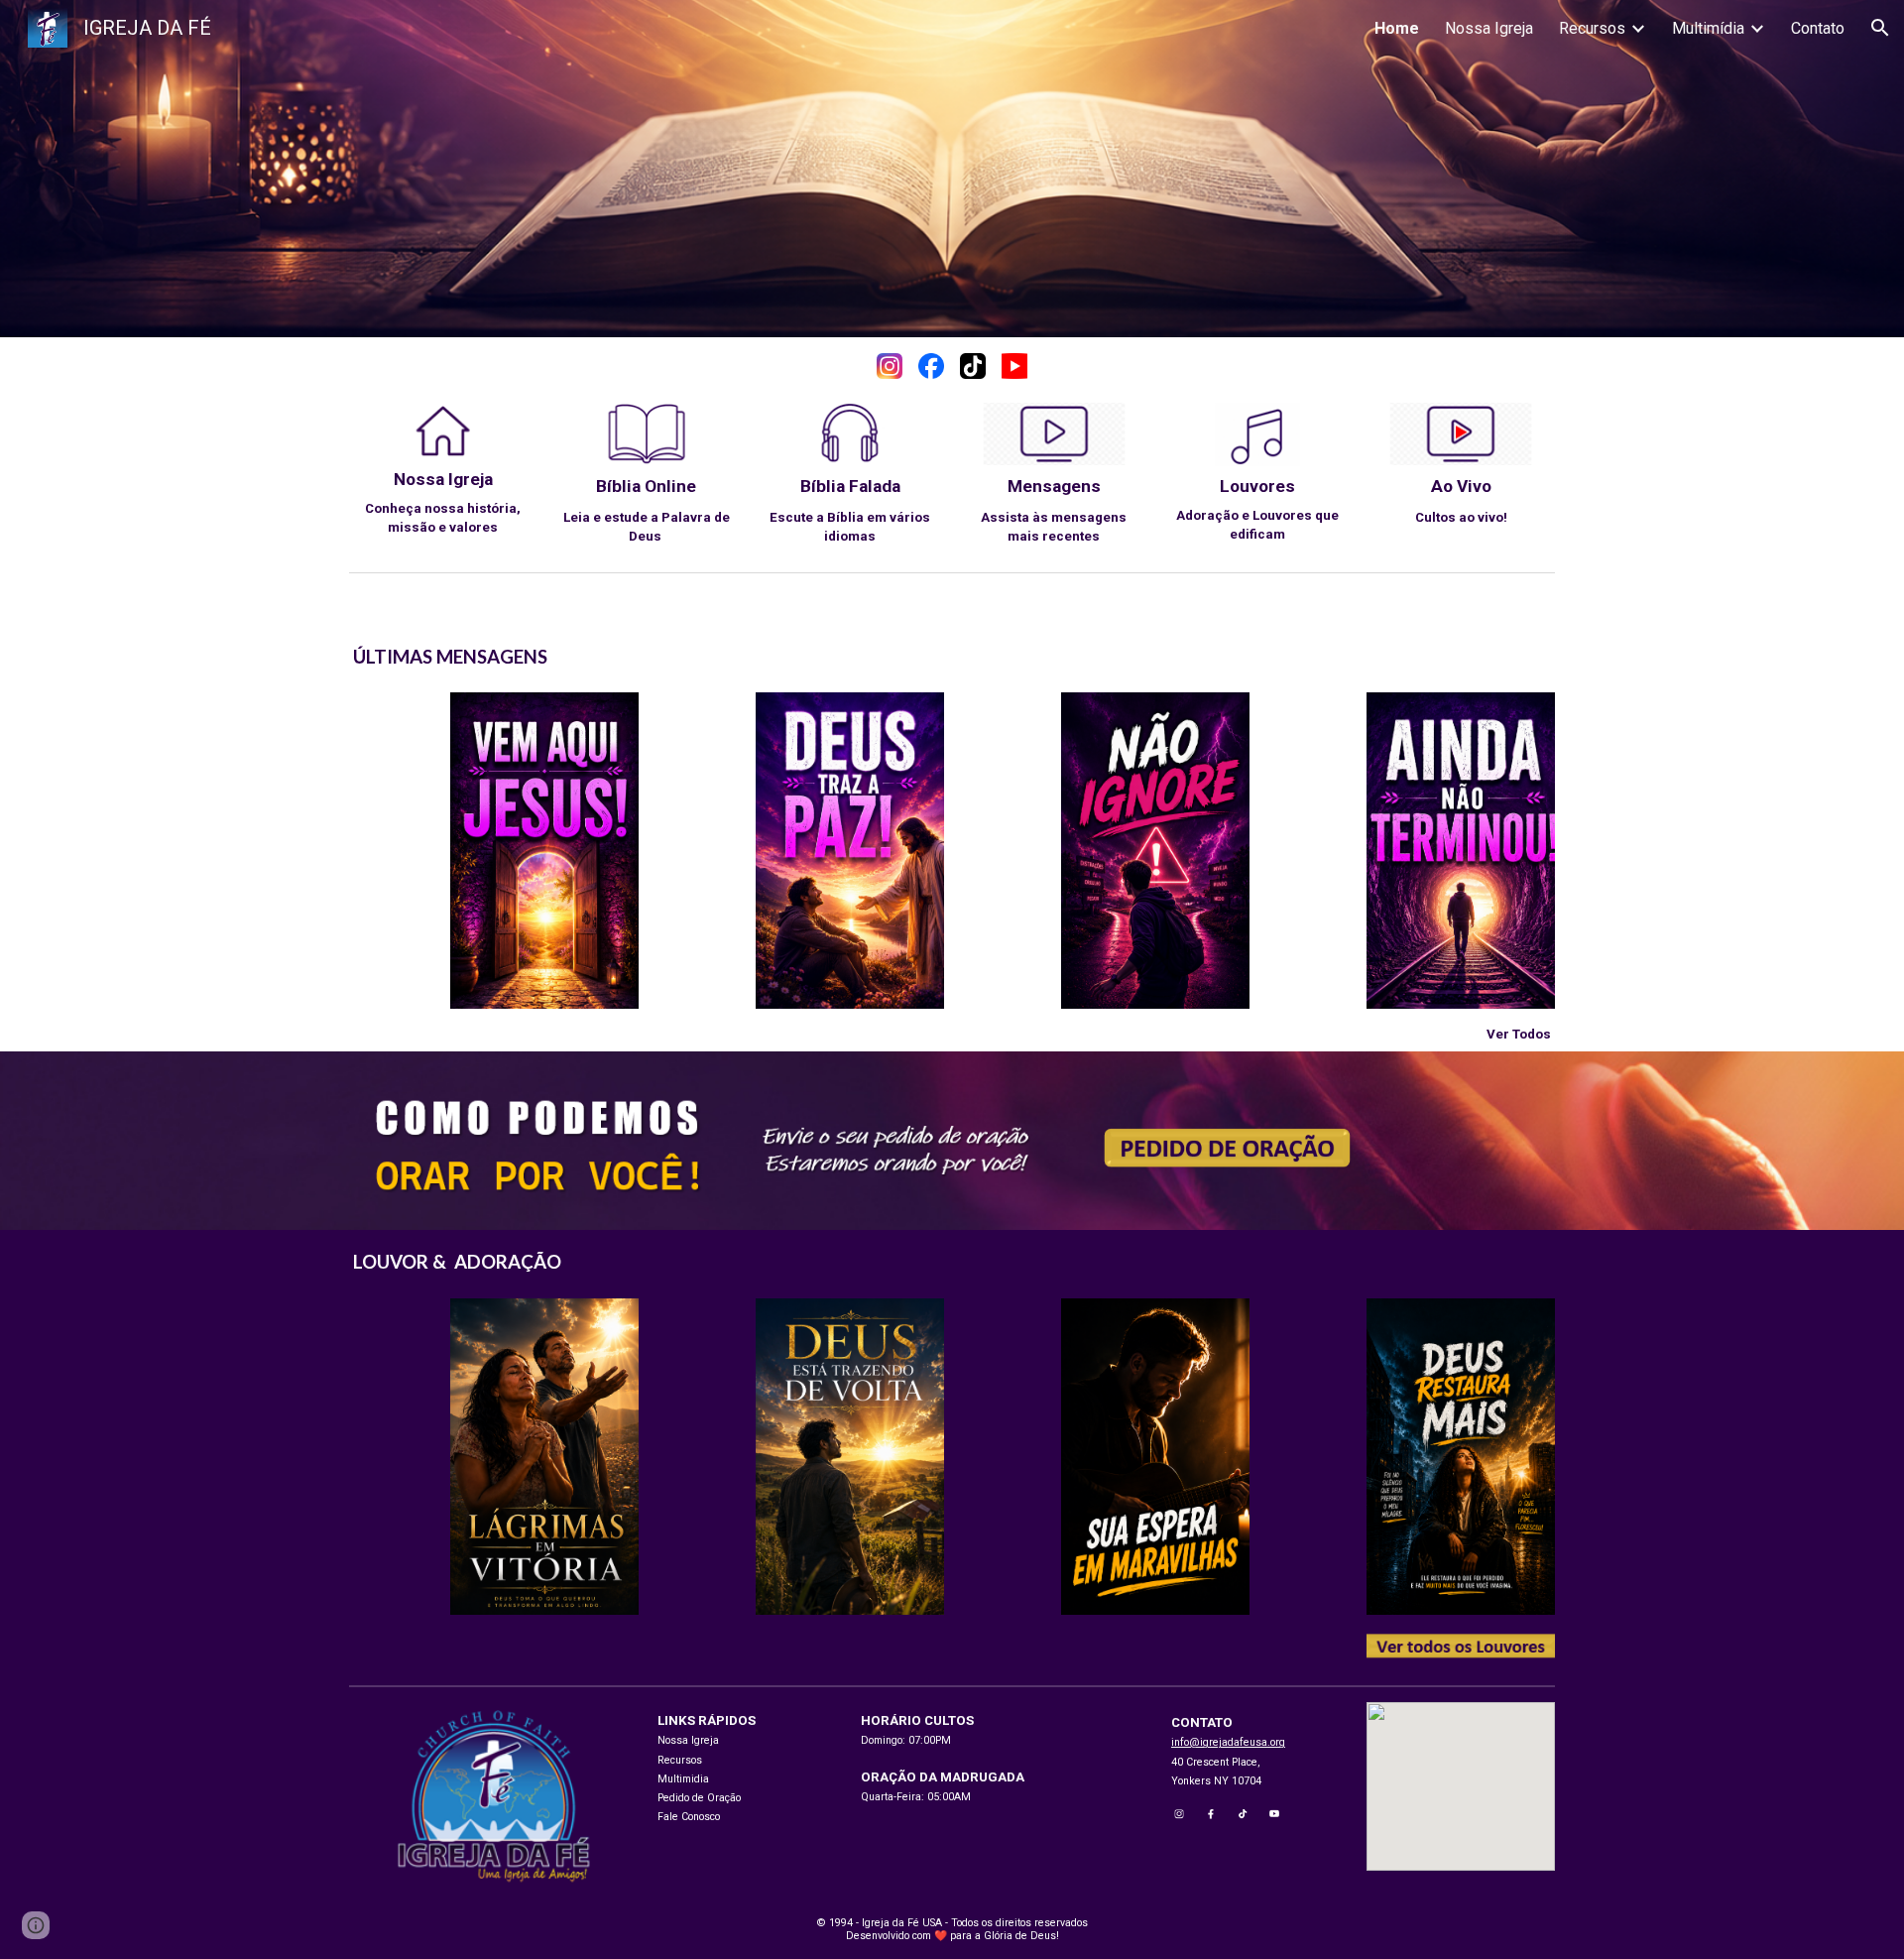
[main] (443, 502)
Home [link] (1397, 28)
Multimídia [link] (1708, 28)
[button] (1880, 28)
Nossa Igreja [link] (1489, 28)
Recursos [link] (1592, 28)
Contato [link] (1818, 28)
